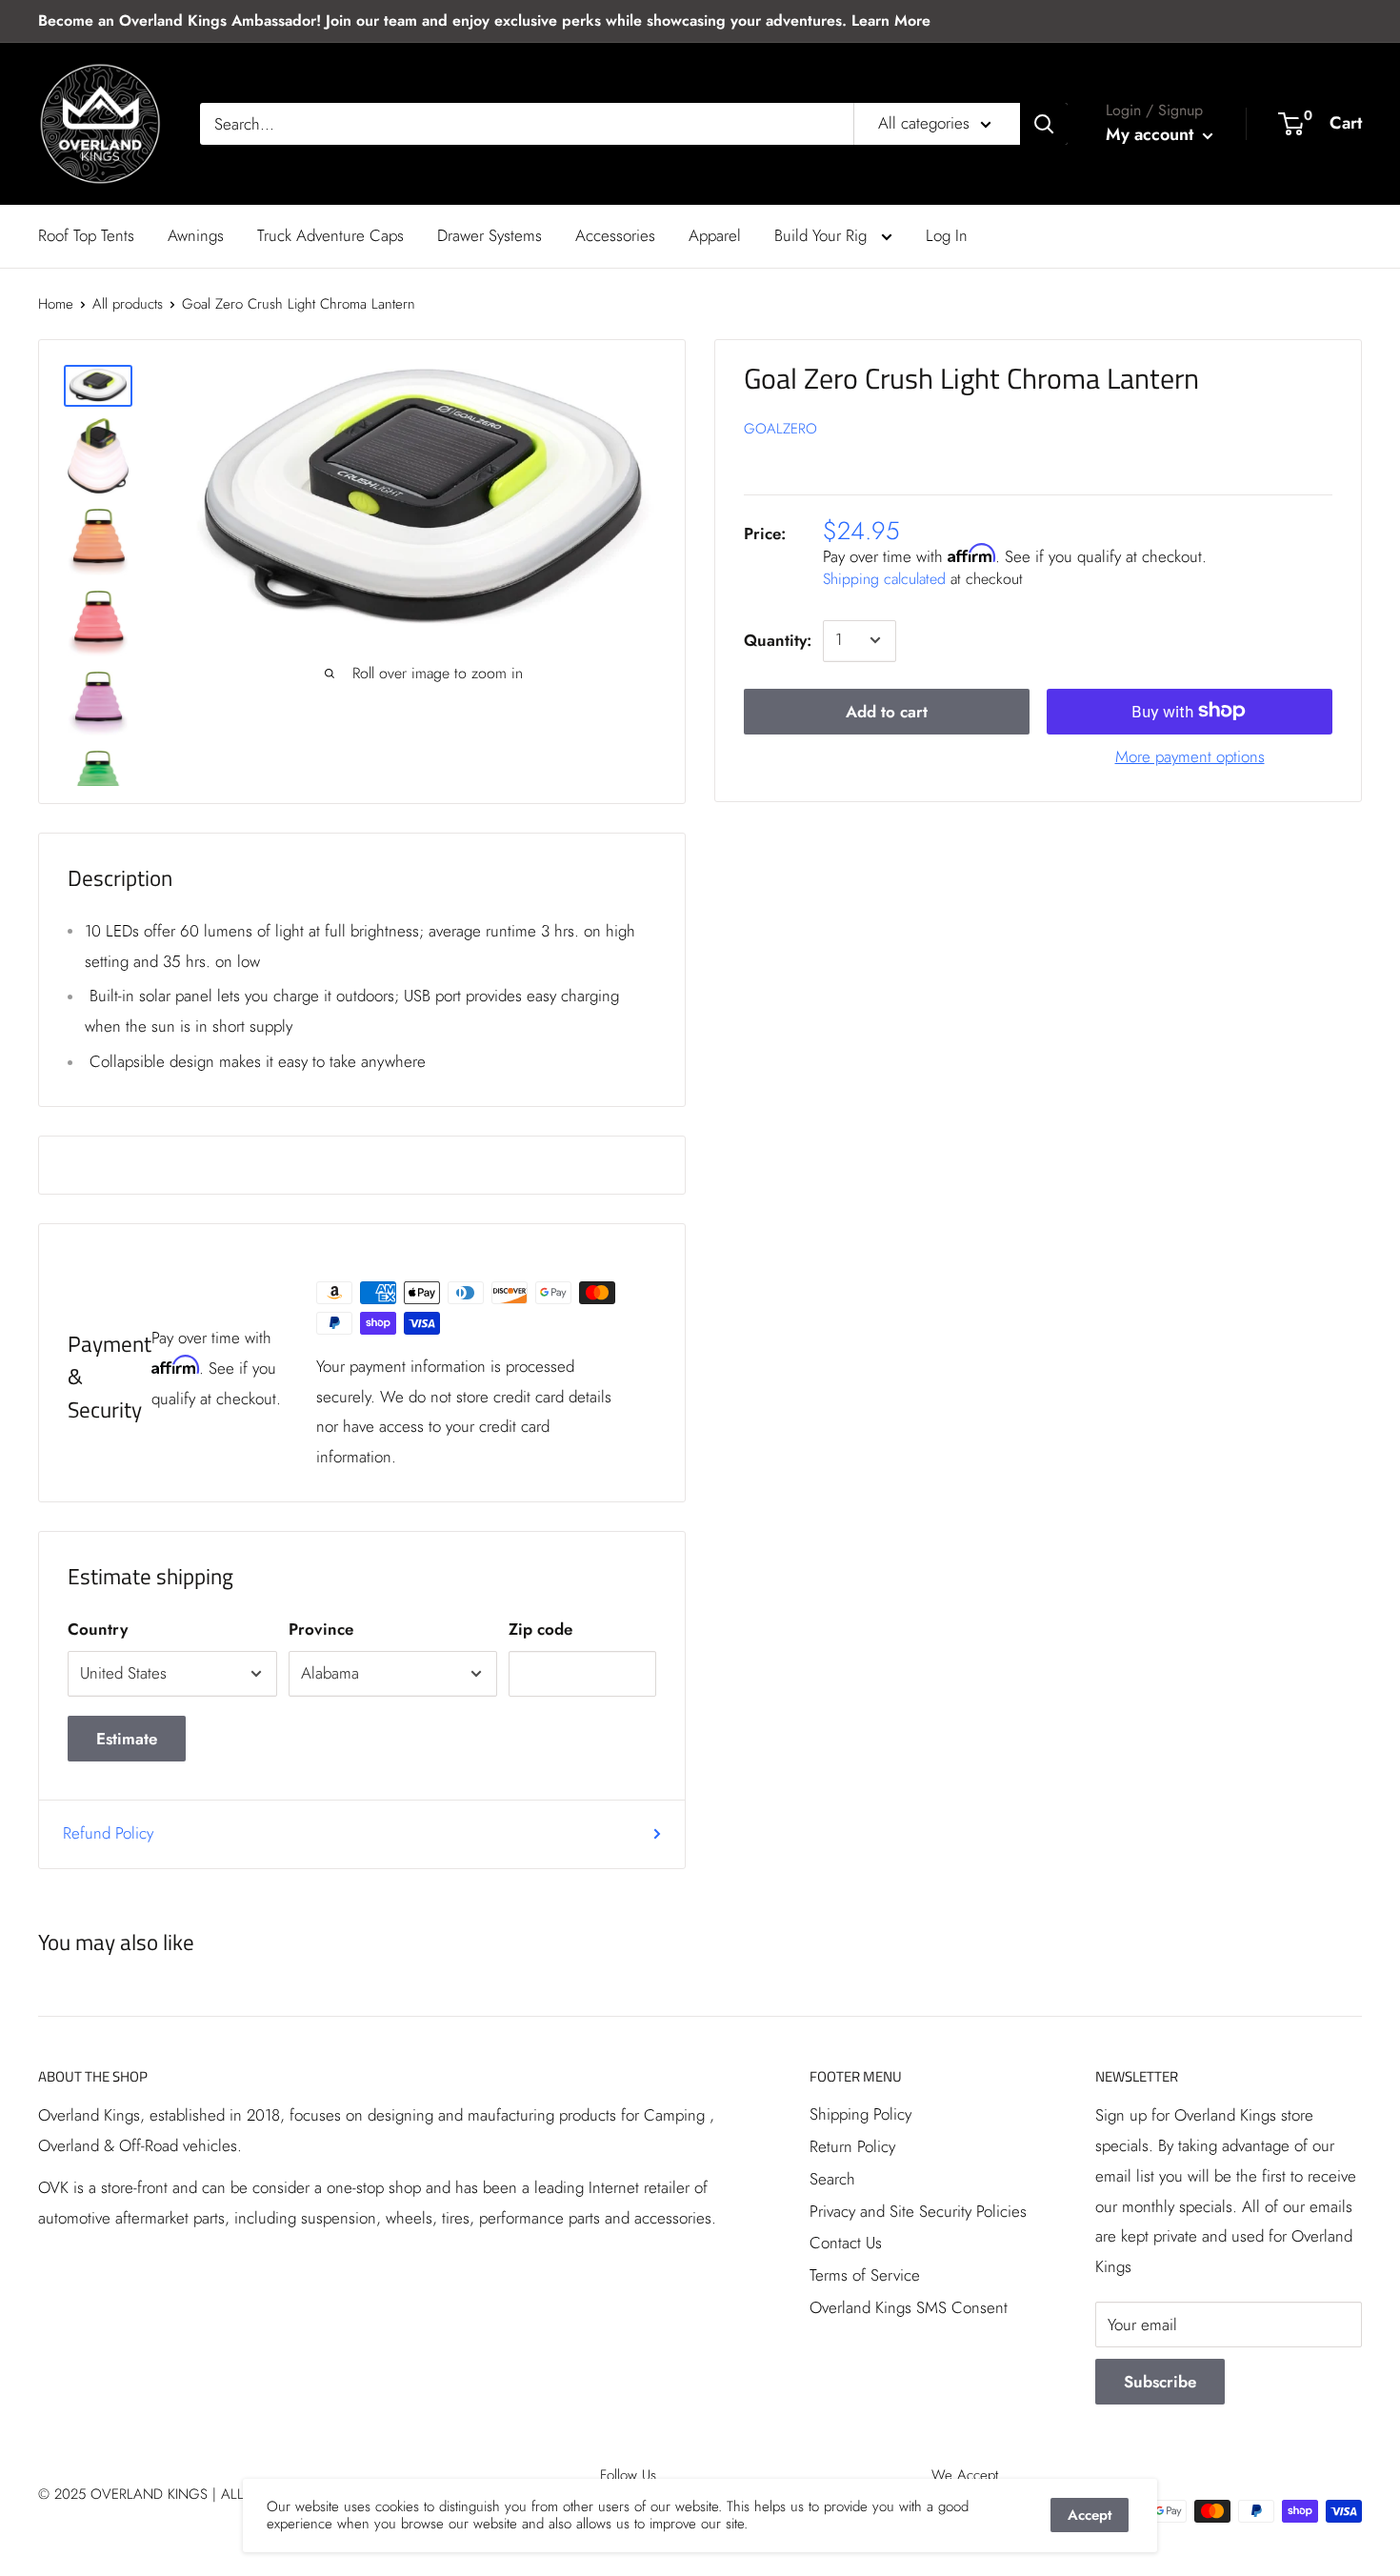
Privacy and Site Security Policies (918, 2211)
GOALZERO (780, 429)
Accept (1090, 2515)
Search (832, 2179)
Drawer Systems (490, 235)
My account (1152, 134)
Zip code (540, 1629)
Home (56, 304)
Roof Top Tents (86, 235)
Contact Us (846, 2243)
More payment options (1190, 755)
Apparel (715, 235)
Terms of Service (865, 2275)
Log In (947, 235)
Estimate (127, 1739)
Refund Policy (108, 1833)
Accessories (615, 235)
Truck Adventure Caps (330, 235)
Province (321, 1629)
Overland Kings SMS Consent (909, 2307)
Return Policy (852, 2146)
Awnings (196, 235)
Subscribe (1160, 2382)
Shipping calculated (884, 579)
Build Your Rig (823, 235)
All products (128, 304)
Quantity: (778, 640)
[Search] (1044, 124)
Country (98, 1629)
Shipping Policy (860, 2114)
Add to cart (887, 711)
